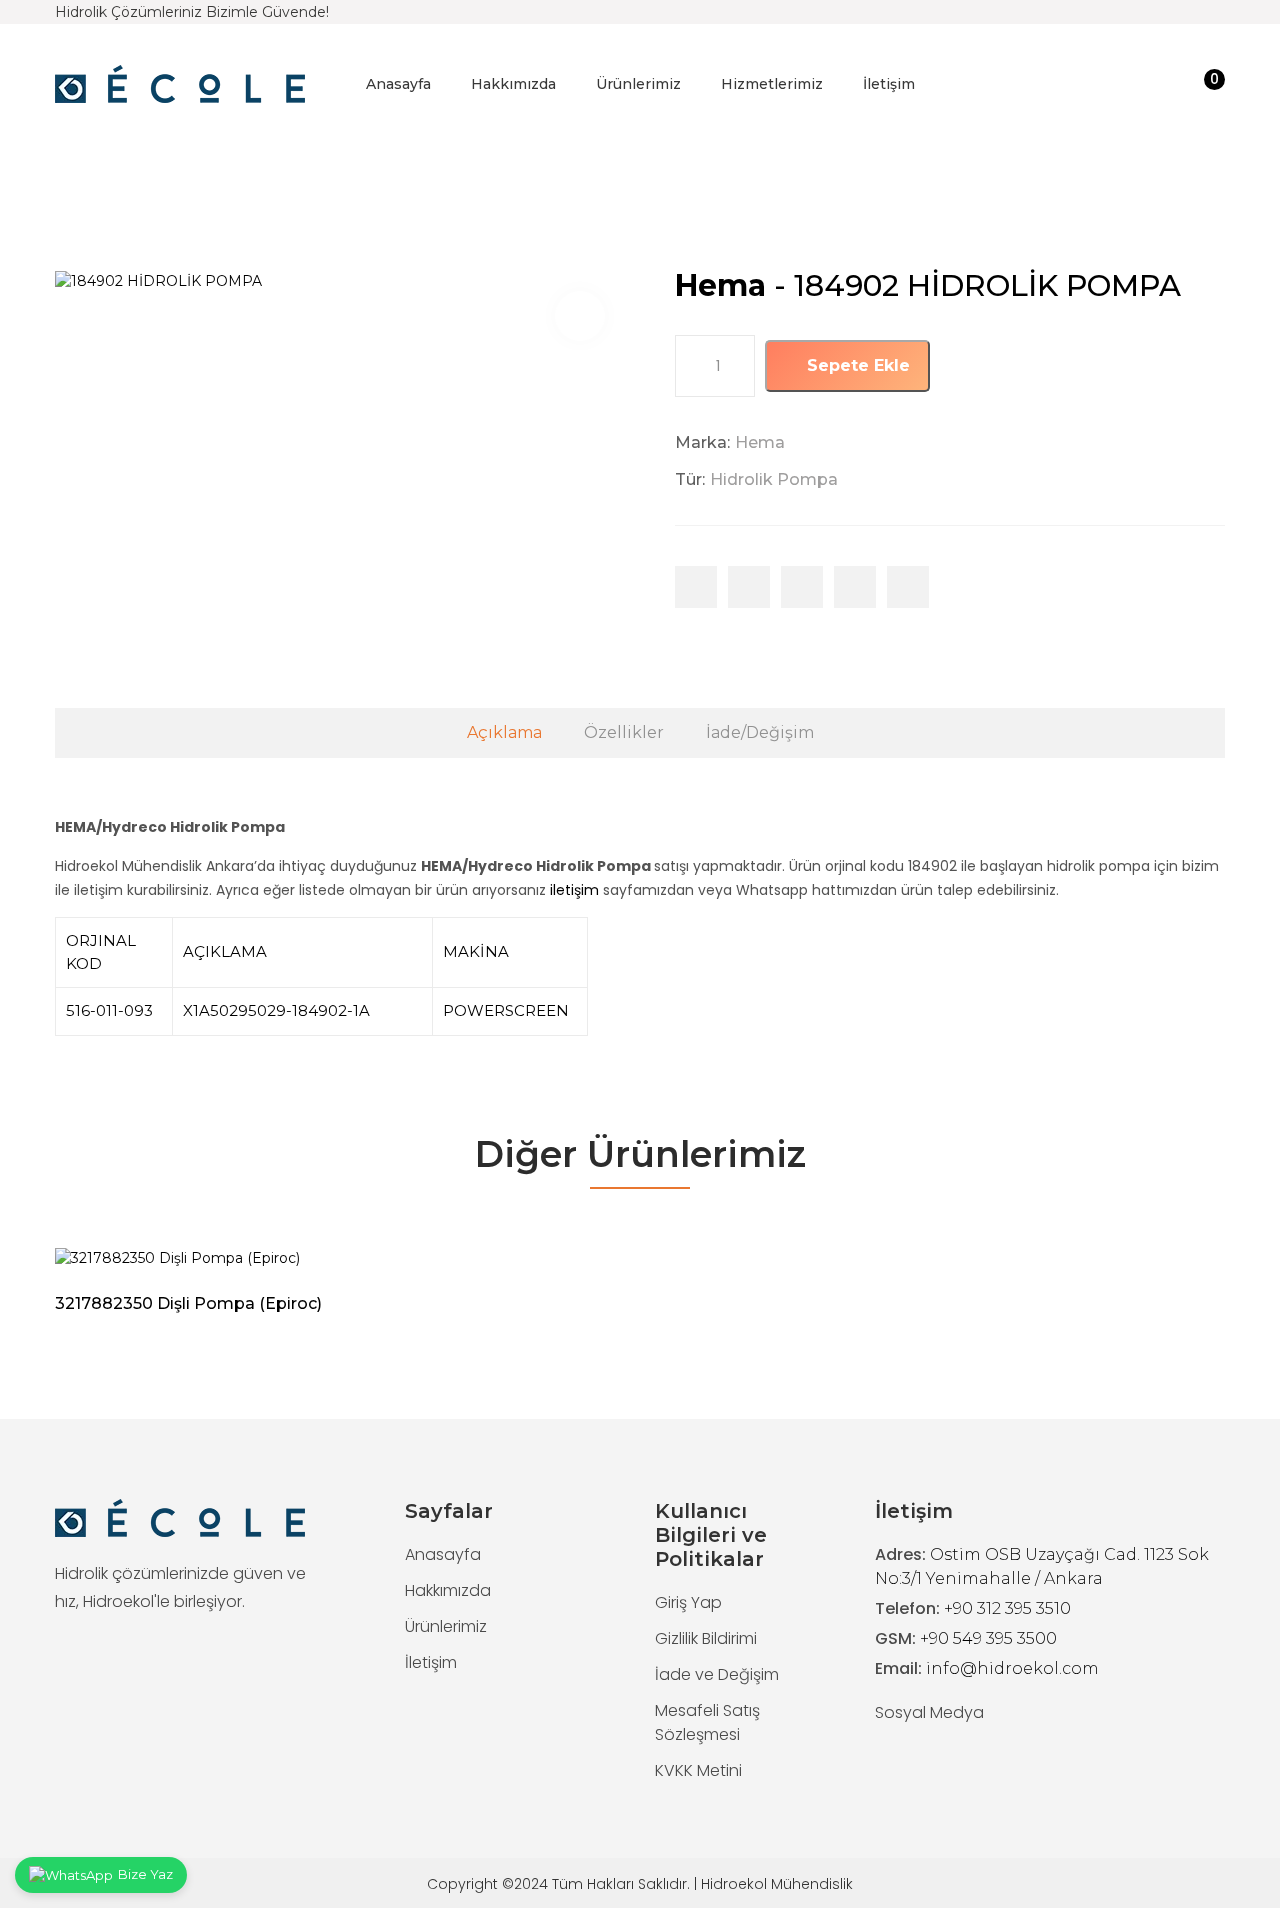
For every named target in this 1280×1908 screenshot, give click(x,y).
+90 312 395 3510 (1007, 1608)
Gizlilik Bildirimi (706, 1638)
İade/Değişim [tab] (760, 732)
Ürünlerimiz (638, 84)
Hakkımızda (513, 84)
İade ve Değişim (717, 1674)
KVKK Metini (698, 1770)
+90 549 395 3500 (988, 1638)
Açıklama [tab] (504, 732)
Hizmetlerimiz (772, 84)
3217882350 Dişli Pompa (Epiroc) (188, 1303)
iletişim (574, 890)
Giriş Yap (688, 1602)
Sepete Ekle (856, 365)
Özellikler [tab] (624, 732)
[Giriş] (1171, 84)
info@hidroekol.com (1012, 1668)
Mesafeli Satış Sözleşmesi (707, 1722)
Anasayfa (398, 84)
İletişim (889, 84)
